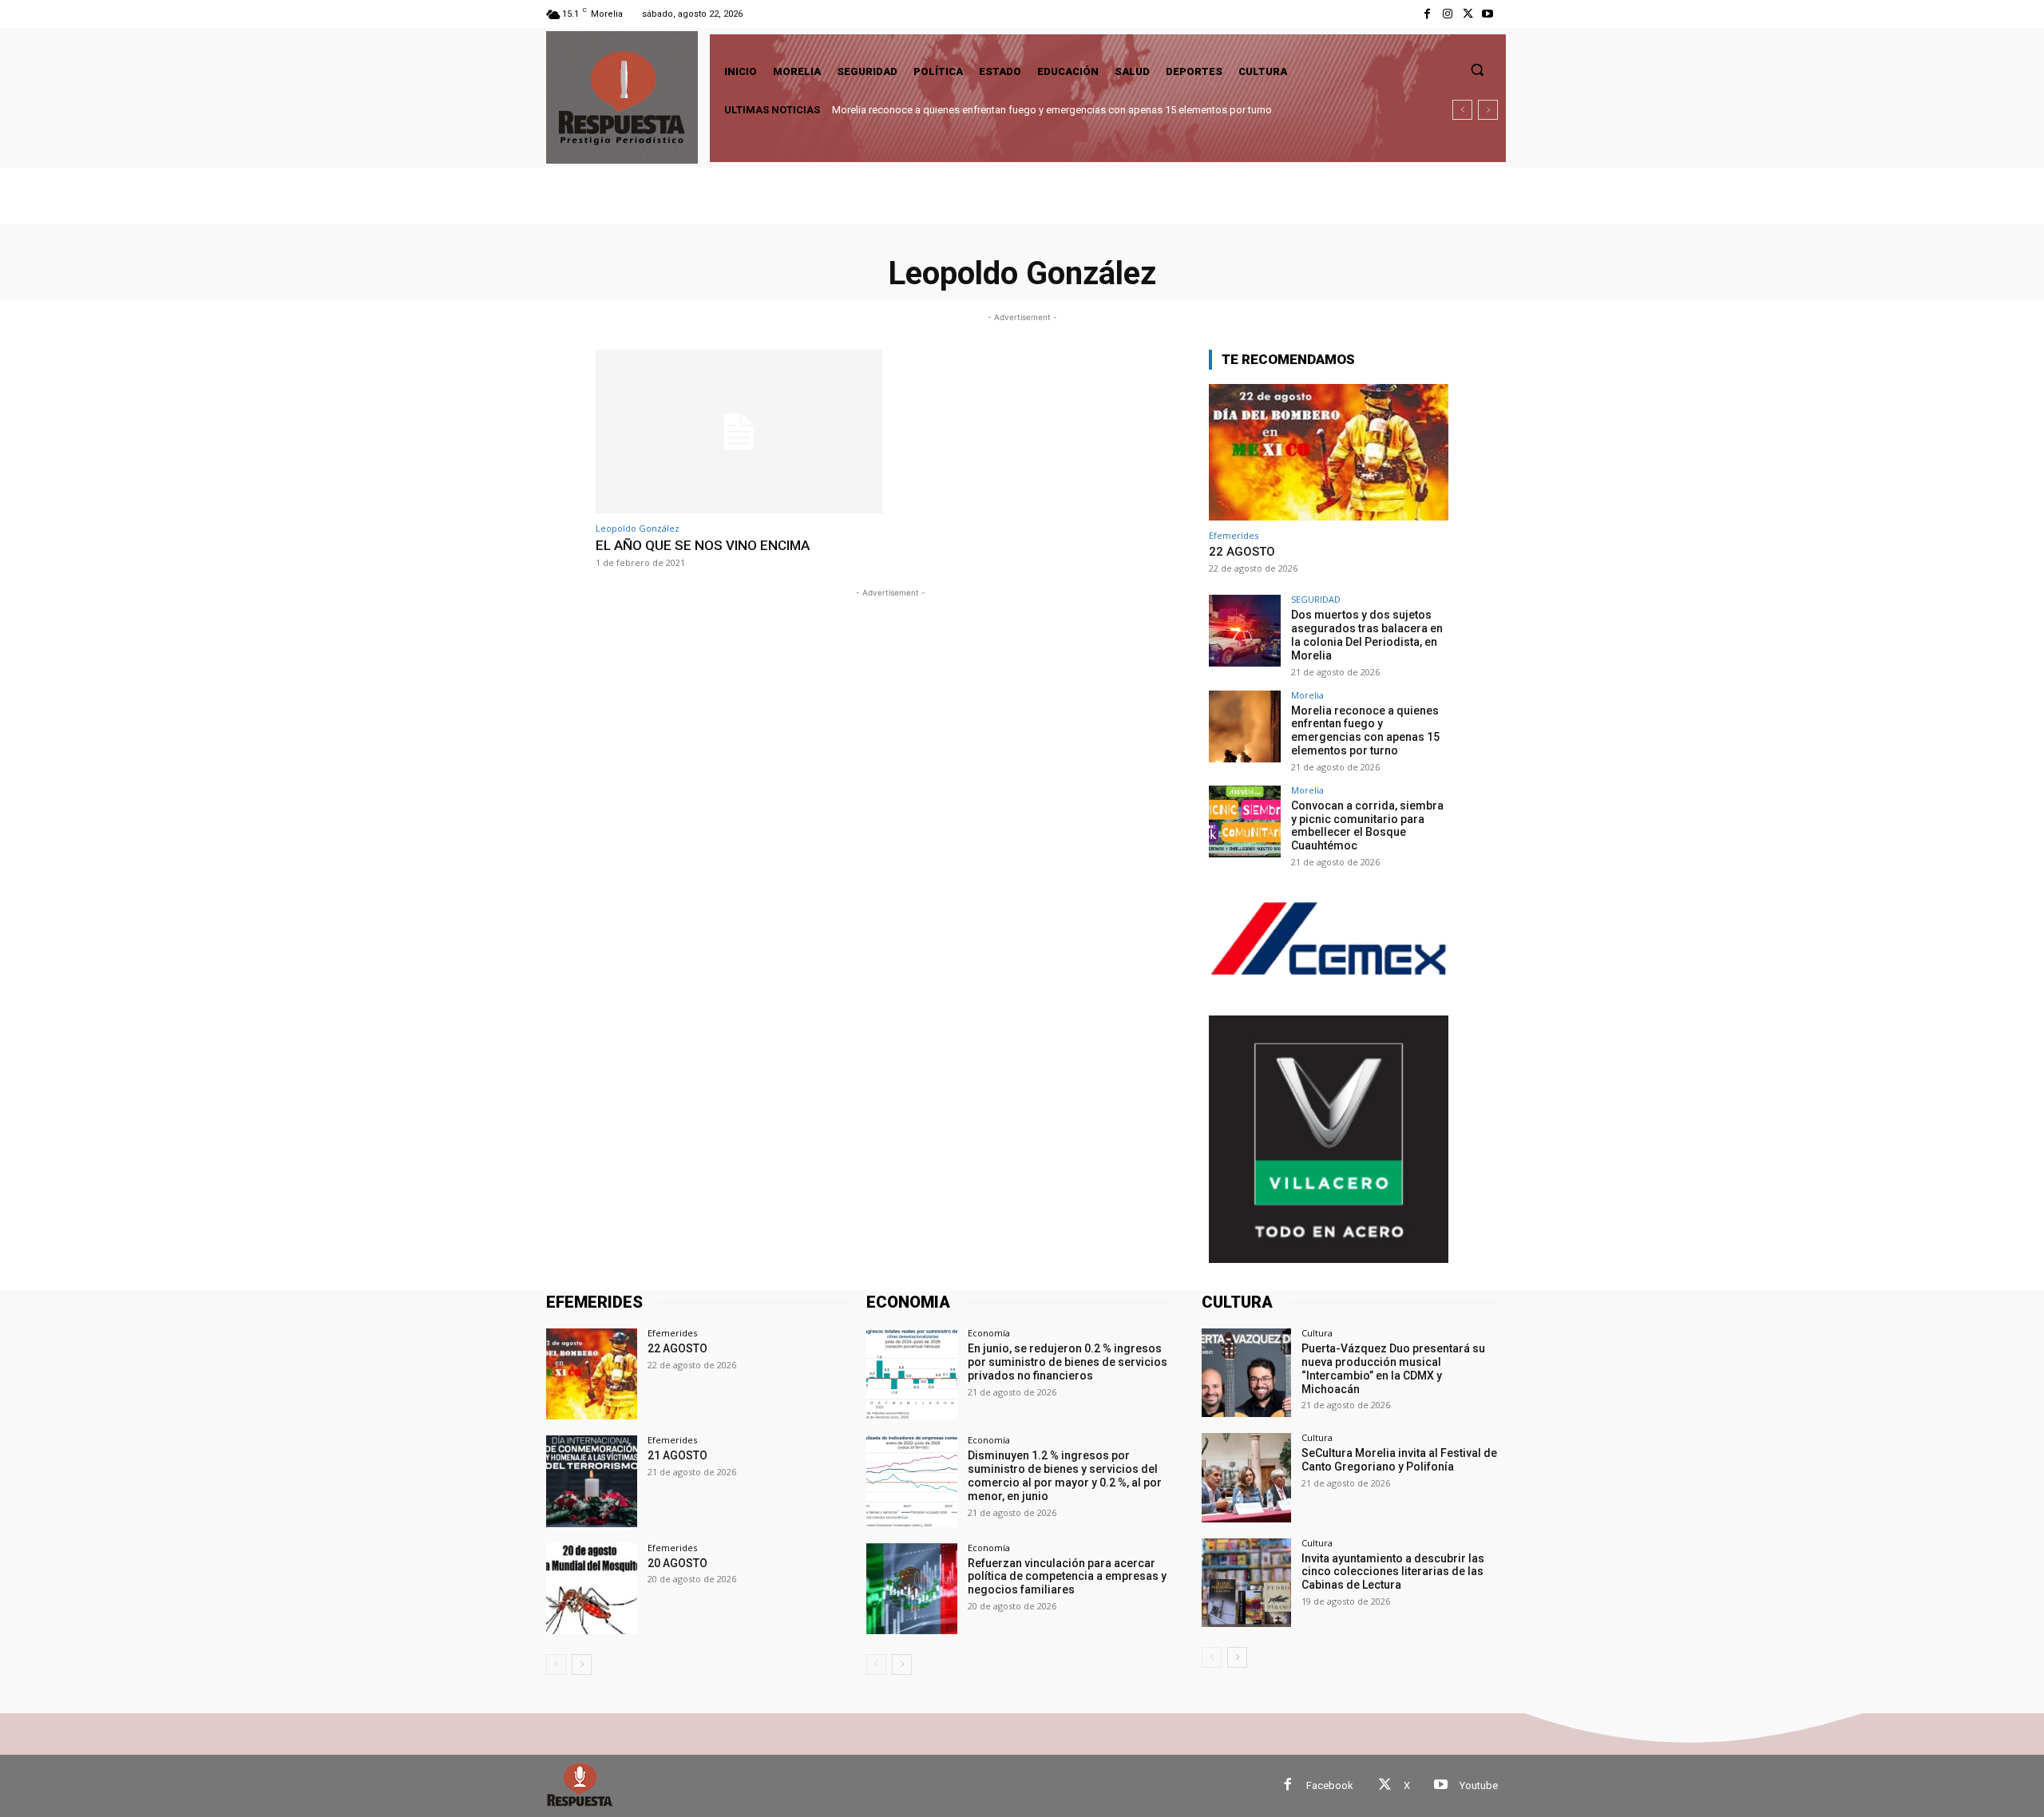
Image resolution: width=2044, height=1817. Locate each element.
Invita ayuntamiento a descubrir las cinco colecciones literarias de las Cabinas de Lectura (1393, 1572)
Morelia (1307, 695)
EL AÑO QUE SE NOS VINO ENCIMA (703, 545)
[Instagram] (1447, 14)
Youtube (1479, 1785)
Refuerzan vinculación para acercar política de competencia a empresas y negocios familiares (1067, 1577)
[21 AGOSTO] (592, 1481)
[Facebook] (1427, 14)
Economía (989, 1333)
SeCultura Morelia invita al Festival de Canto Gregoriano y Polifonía (1399, 1460)
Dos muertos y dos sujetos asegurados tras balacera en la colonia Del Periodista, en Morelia (1367, 635)
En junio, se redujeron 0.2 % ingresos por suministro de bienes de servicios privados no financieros (1068, 1362)
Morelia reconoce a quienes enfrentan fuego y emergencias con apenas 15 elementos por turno (1365, 730)
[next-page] (582, 1665)
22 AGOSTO (1242, 552)
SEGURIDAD (1316, 599)
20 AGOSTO (677, 1563)
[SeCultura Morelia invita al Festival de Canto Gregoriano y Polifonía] (1246, 1477)
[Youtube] (1488, 14)
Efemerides (1234, 535)
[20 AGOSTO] (592, 1589)
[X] (1468, 14)
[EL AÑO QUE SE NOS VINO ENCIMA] (739, 431)
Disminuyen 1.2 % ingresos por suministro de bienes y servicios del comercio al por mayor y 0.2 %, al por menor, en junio (1065, 1475)
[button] (1477, 69)
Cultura (1317, 1333)
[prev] (1462, 110)
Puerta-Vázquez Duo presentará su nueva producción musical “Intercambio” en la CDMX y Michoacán (1393, 1368)
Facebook (1330, 1785)
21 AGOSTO (677, 1455)
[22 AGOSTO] (1329, 452)
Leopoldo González (638, 528)
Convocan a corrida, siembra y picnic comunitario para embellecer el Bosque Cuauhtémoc (1049, 110)
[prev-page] (556, 1665)
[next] (1488, 110)
